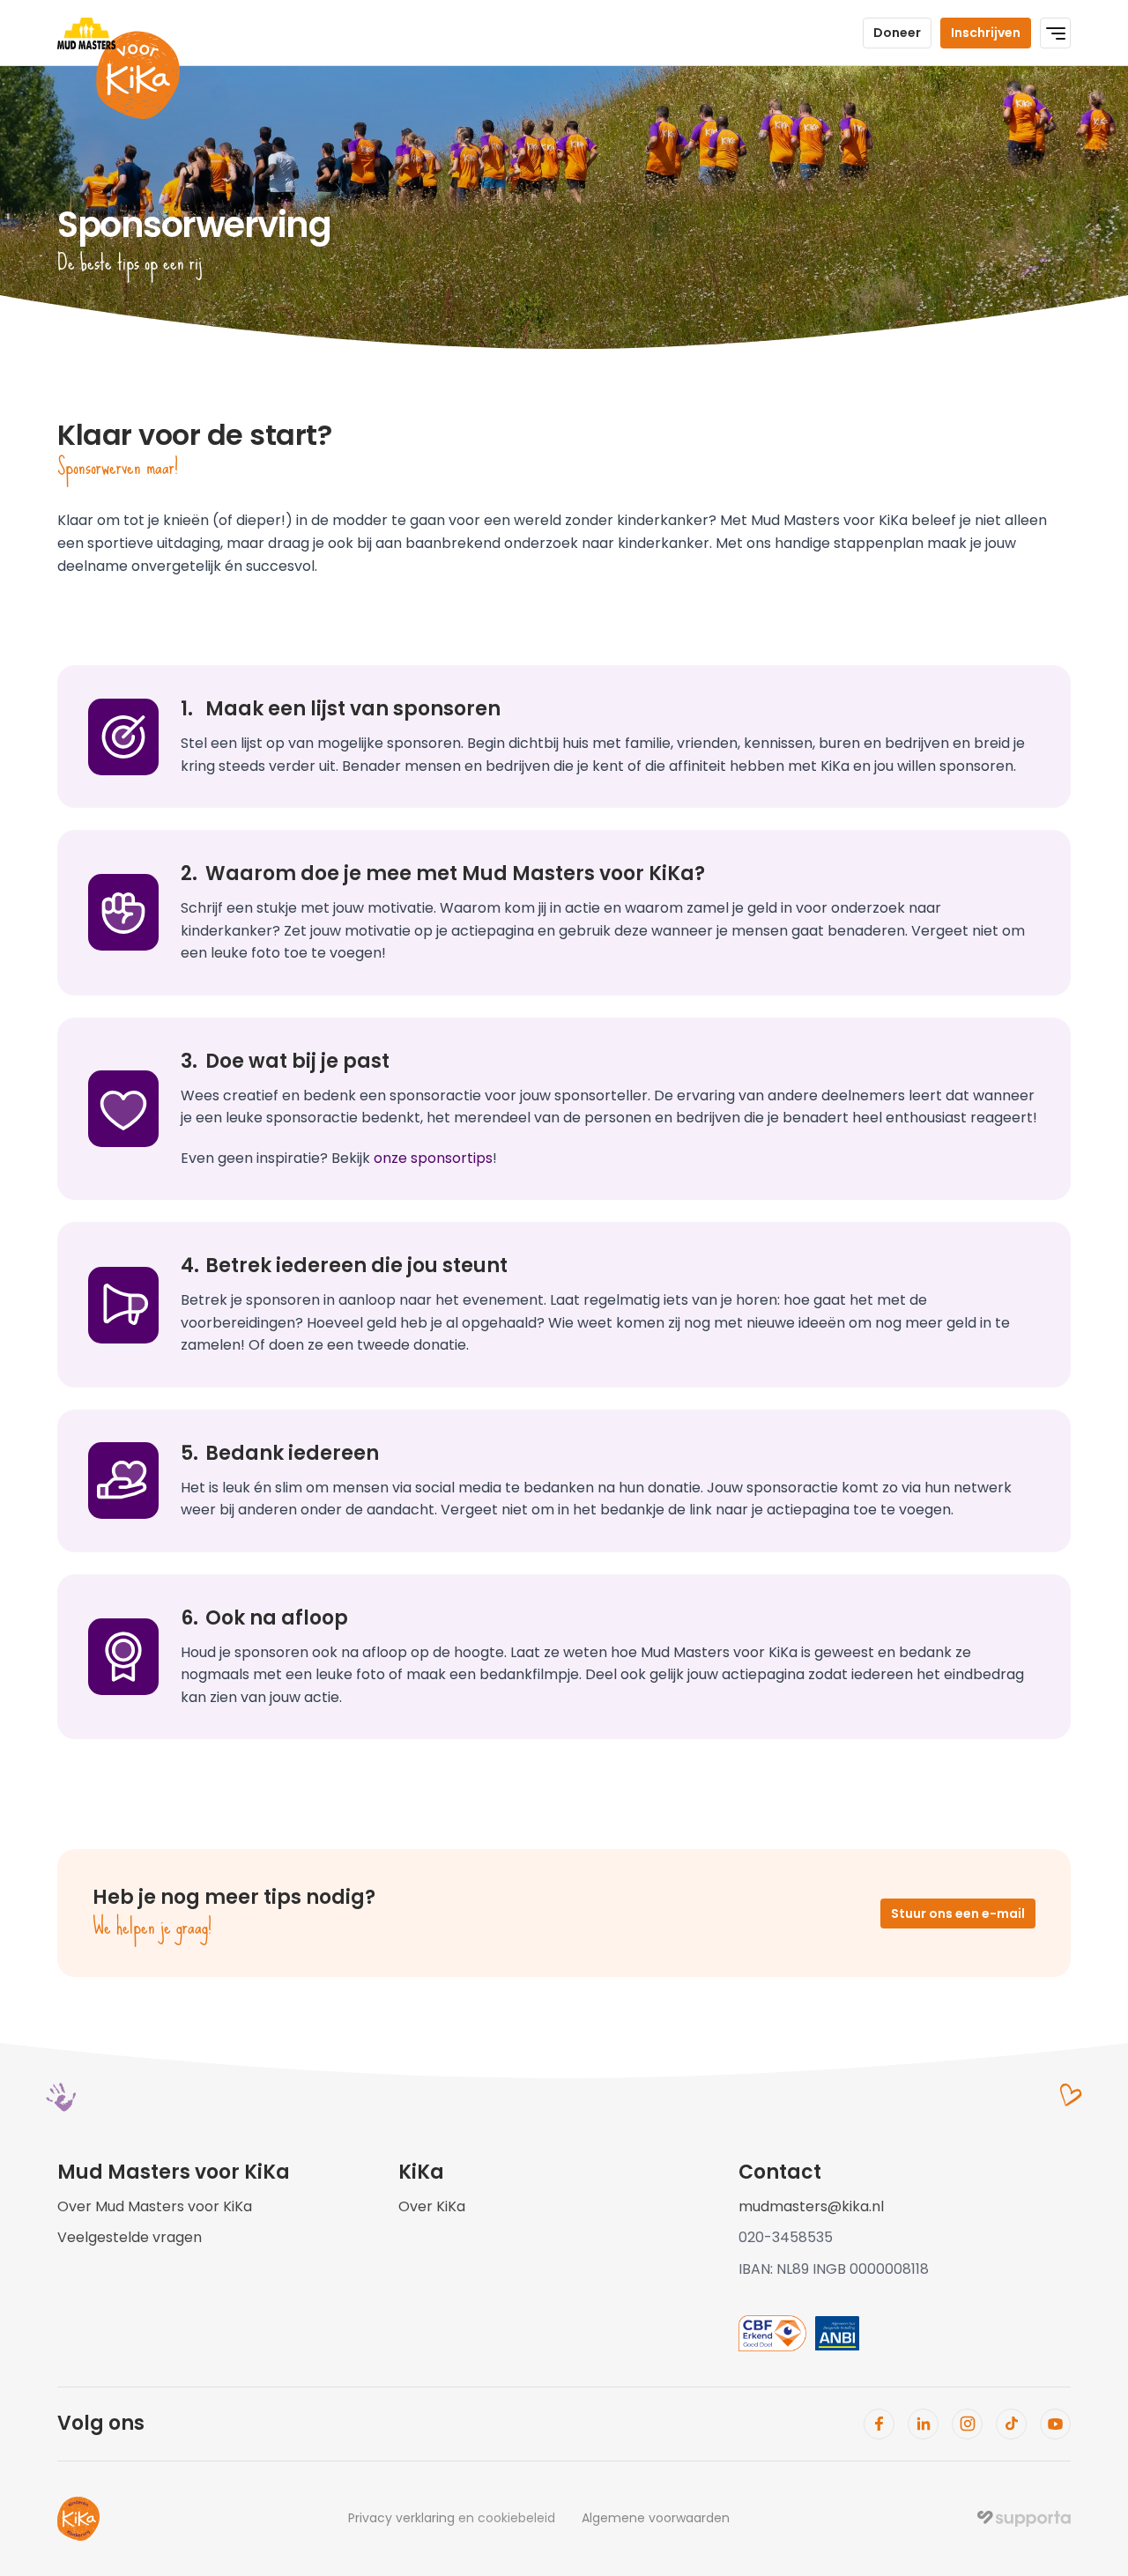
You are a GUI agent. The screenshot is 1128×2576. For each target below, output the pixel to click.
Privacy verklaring (401, 2518)
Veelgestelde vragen (130, 2237)
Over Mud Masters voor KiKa (155, 2206)
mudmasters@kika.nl (811, 2206)
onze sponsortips (433, 1158)
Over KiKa (432, 2206)
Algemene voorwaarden (656, 2518)
